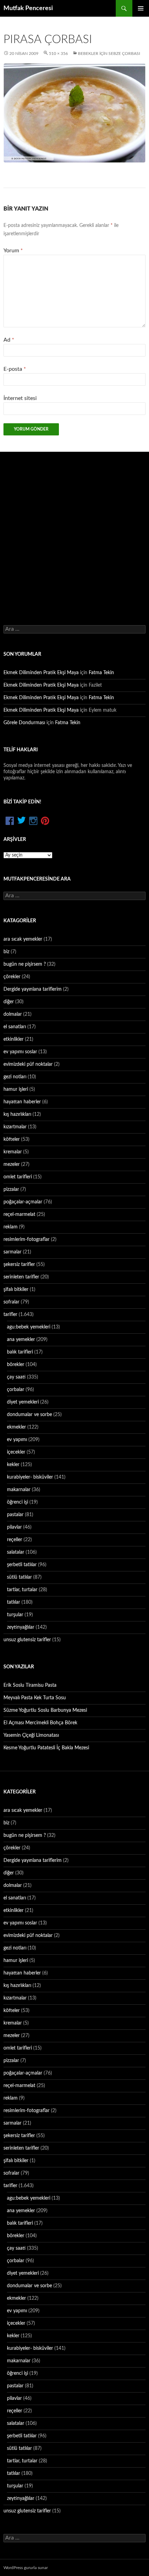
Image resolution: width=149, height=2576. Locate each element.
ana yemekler (21, 1340)
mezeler (12, 1164)
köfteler (12, 1139)
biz (6, 952)
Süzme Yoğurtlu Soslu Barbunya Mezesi (45, 1710)
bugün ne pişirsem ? (25, 964)
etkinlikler (14, 1039)
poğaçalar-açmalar (23, 1202)
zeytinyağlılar (21, 1627)
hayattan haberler (22, 1102)
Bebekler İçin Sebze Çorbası (109, 54)
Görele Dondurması (24, 723)
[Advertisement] (74, 530)
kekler (13, 1465)
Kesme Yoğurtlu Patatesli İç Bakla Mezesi (46, 1748)
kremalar (13, 1152)
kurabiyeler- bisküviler (30, 1477)
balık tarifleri (20, 1352)
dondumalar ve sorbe (29, 1415)
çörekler (12, 977)
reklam (11, 1227)
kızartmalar (15, 1127)
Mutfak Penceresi (28, 8)
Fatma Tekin (101, 673)
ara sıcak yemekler (23, 939)
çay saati (16, 1377)
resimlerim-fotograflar (27, 1240)
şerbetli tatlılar (22, 1565)
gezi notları (15, 1077)
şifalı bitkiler (16, 1290)
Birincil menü (141, 8)
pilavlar (14, 1527)
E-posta (15, 369)
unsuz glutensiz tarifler (27, 1640)
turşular (15, 1615)
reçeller (15, 1540)
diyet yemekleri (23, 1402)
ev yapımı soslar (20, 1052)
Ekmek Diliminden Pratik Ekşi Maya (41, 673)
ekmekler (16, 1427)
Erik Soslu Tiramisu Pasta (30, 1685)
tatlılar (14, 1602)
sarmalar (12, 1252)
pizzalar (11, 1189)
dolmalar (13, 1014)
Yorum (13, 251)
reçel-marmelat (19, 1215)
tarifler (10, 1315)
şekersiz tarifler (19, 1265)
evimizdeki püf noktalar (28, 1064)
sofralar (11, 1302)
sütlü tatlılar (19, 1577)
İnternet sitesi (20, 398)
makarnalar (19, 1490)
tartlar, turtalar (22, 1590)
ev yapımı (17, 1440)
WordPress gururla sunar (26, 2568)
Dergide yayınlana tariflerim (33, 989)
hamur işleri (16, 1089)
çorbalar (16, 1390)
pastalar (15, 1515)
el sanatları (15, 1027)
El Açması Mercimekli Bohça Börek (40, 1723)
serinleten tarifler (21, 1277)
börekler (16, 1365)
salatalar (16, 1552)
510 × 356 (58, 54)
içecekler (16, 1452)
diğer (9, 1002)
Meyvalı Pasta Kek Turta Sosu (35, 1698)
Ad (9, 340)
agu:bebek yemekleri (29, 1327)
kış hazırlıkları (17, 1114)
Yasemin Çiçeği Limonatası (31, 1735)
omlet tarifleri (18, 1177)
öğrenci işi (17, 1502)
